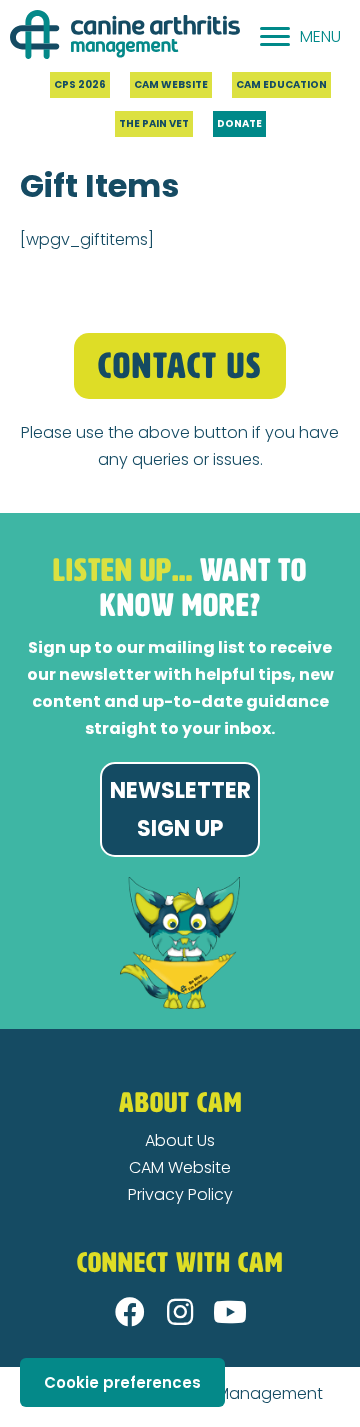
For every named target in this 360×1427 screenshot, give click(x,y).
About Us (180, 1140)
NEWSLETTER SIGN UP (180, 809)
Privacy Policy (180, 1194)
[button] (130, 1312)
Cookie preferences (122, 1382)
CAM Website (180, 1167)
